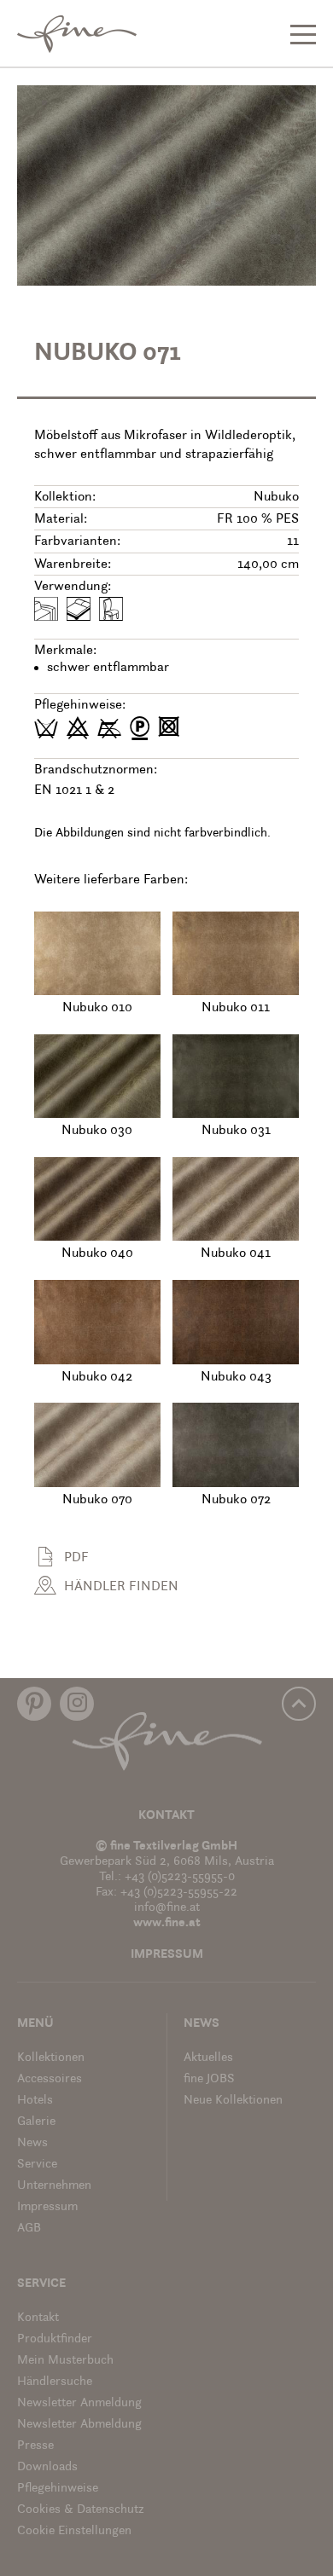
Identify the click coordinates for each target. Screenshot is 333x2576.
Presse (35, 2446)
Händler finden (121, 1587)
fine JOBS (209, 2079)
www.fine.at (167, 1923)
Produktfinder (55, 2339)
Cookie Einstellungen (74, 2531)
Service (37, 2165)
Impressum (167, 1955)
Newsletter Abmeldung (79, 2425)
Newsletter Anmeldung (79, 2403)
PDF (76, 1558)
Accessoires (50, 2079)
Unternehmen (54, 2186)
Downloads (47, 2467)
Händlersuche (55, 2382)
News (32, 2143)
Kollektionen (51, 2058)
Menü (35, 2024)
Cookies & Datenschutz (81, 2510)
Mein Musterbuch (65, 2361)
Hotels (35, 2101)
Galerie (36, 2122)
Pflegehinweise (58, 2489)
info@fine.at (167, 1908)
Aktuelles (208, 2058)
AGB (29, 2229)
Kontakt (166, 1816)
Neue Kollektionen (233, 2101)
